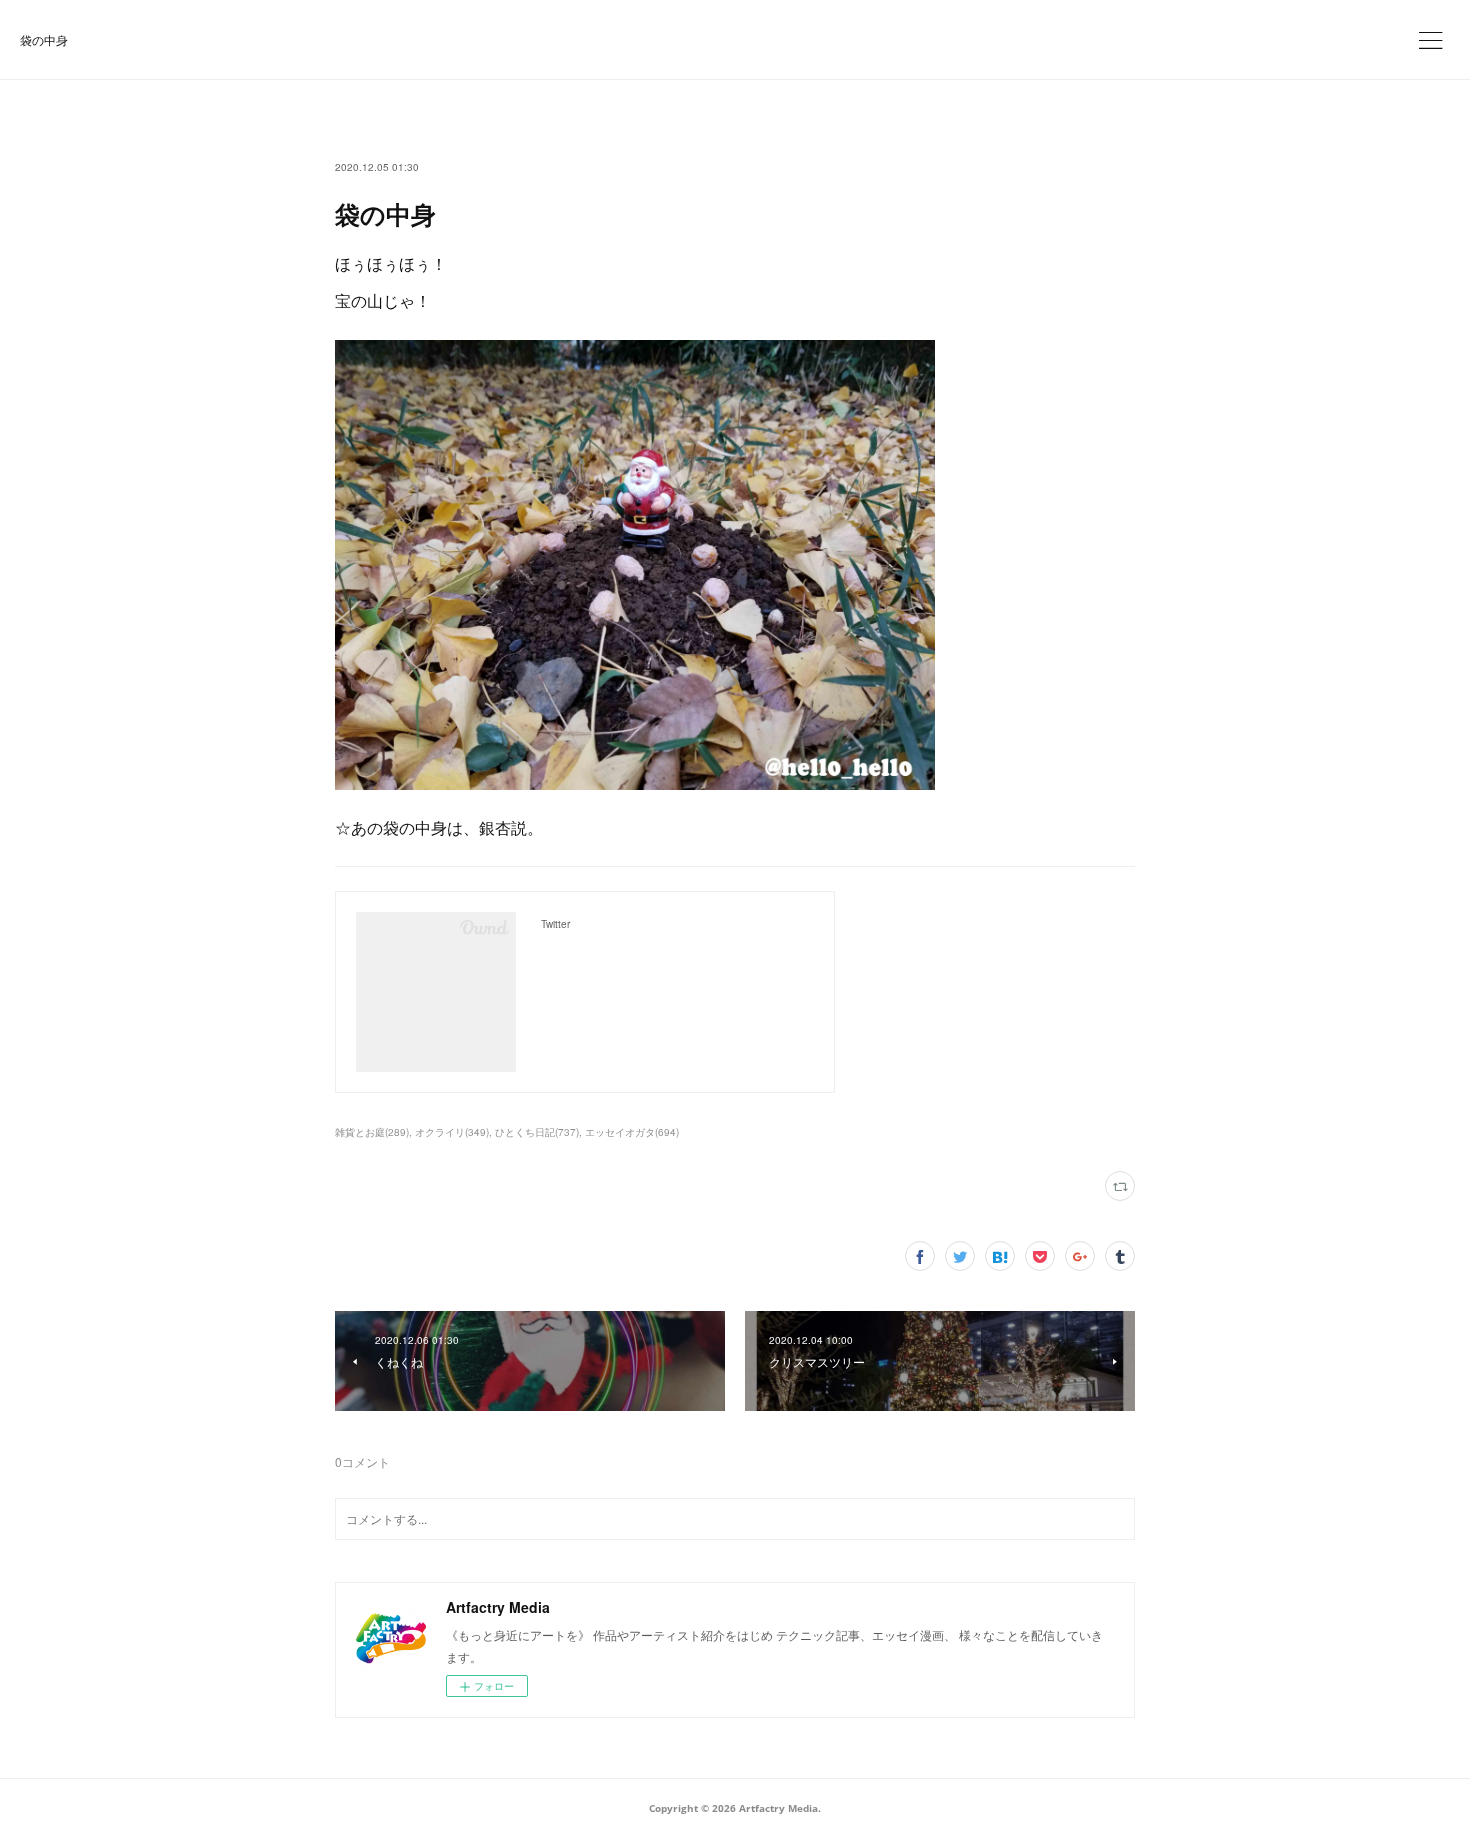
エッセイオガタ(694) (632, 1132)
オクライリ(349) (452, 1132)
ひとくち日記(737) (537, 1132)
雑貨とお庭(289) (372, 1132)
